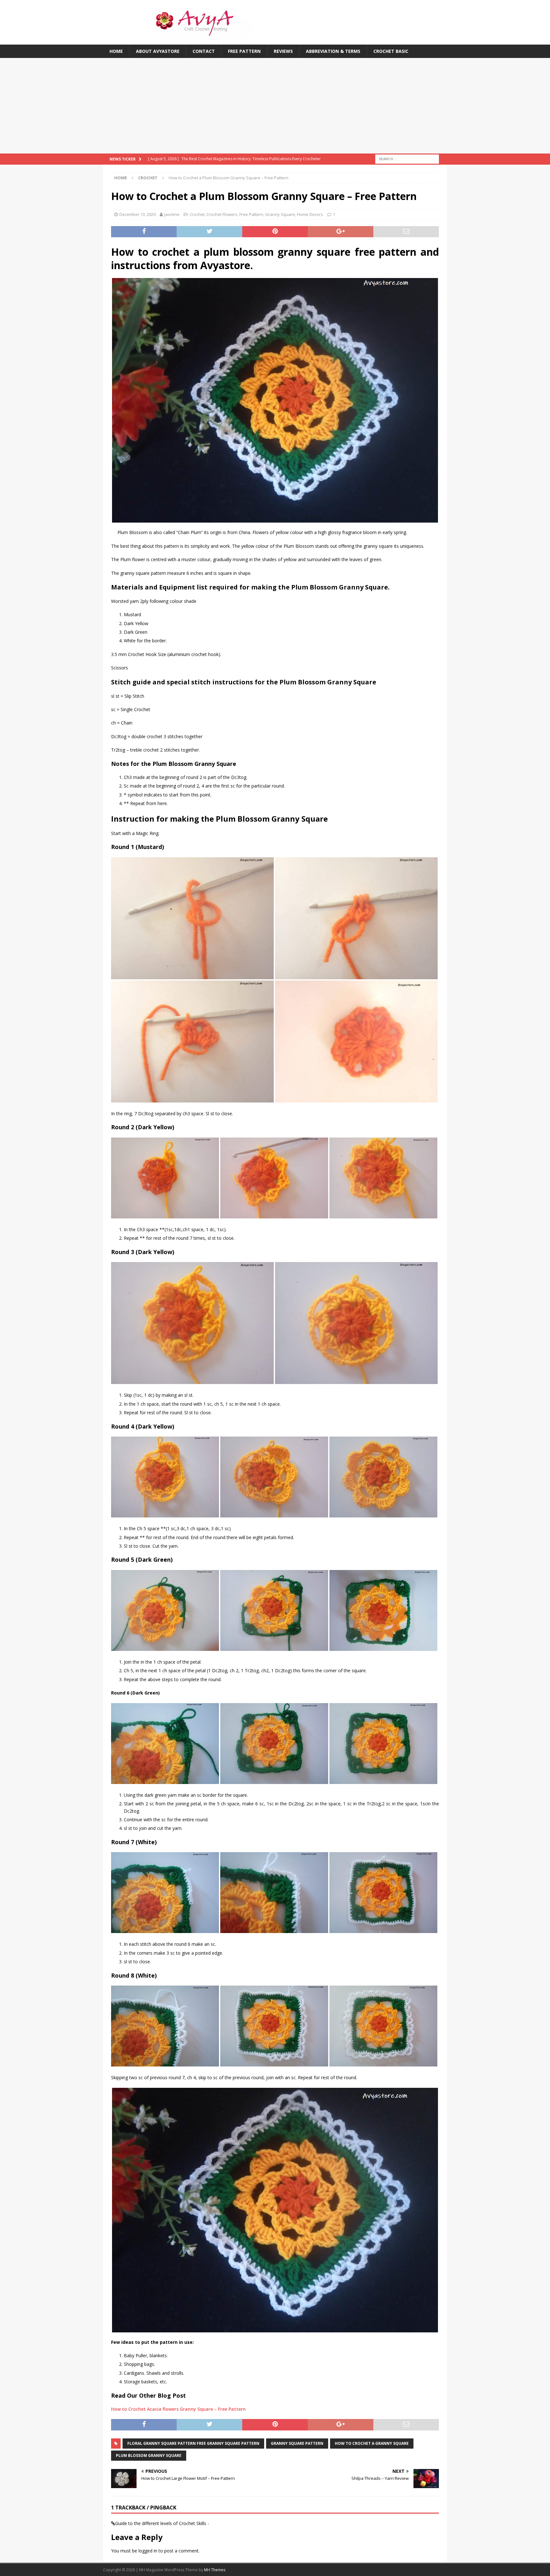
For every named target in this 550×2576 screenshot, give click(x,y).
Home (116, 51)
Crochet (197, 214)
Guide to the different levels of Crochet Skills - (162, 2523)
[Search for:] (407, 159)
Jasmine (172, 214)
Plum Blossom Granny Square (149, 2455)
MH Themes (215, 2570)
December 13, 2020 (137, 214)
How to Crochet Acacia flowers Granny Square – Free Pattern (178, 2409)
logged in (148, 2551)
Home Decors (310, 214)
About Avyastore (158, 51)
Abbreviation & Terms (333, 51)
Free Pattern (244, 51)
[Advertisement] (275, 106)
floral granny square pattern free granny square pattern (193, 2443)
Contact (204, 51)
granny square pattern (297, 2443)
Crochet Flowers (222, 214)
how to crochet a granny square (372, 2443)
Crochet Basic (391, 51)
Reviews (283, 51)
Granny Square (280, 214)
